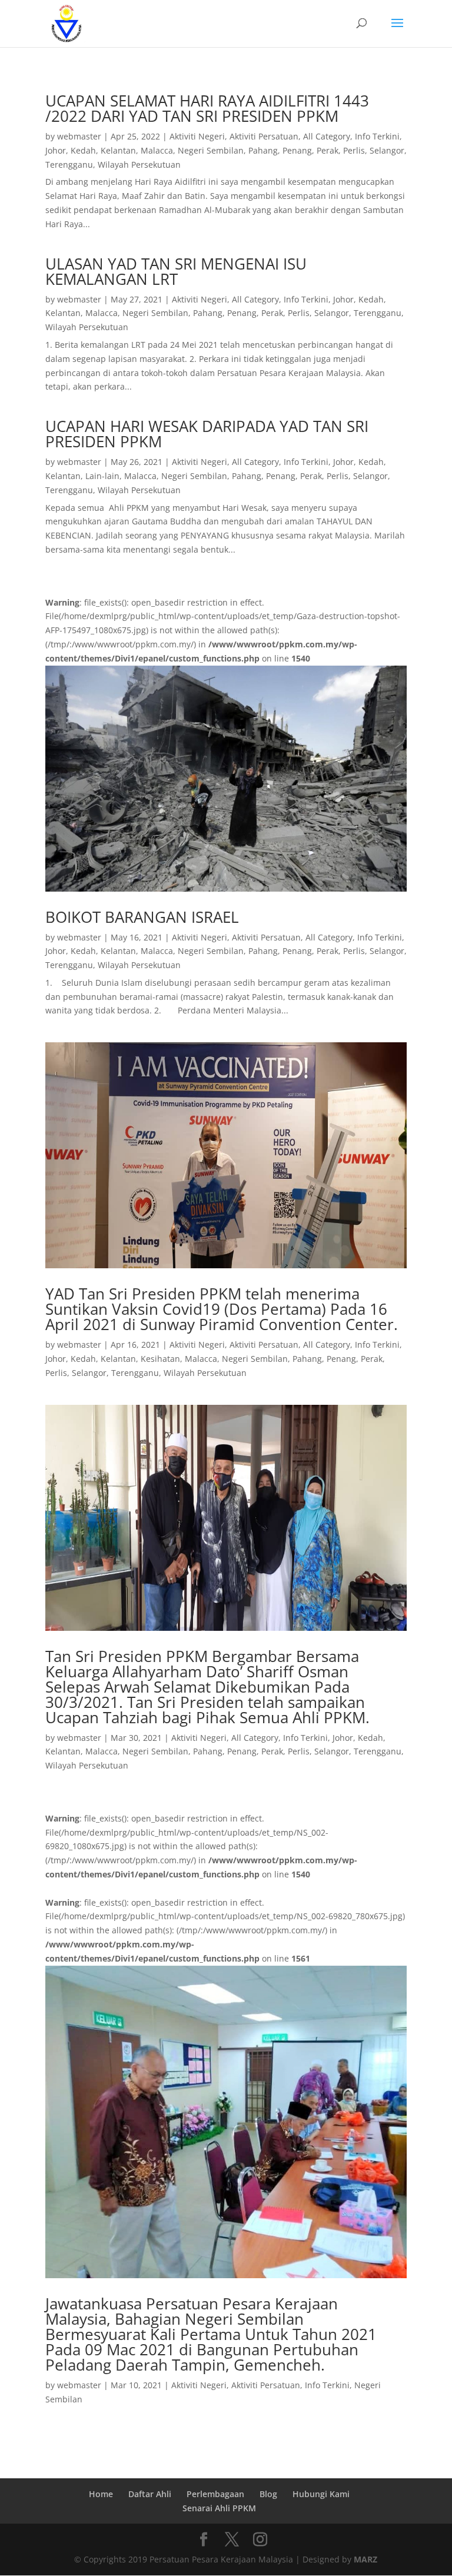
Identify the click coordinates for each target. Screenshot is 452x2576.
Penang (297, 150)
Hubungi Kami (321, 2494)
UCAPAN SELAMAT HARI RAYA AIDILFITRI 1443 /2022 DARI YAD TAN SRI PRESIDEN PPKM (207, 108)
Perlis (354, 150)
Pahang (263, 150)
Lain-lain (102, 476)
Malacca (157, 150)
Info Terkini (377, 136)
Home (101, 2494)
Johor (56, 150)
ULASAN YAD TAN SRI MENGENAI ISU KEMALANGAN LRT (176, 271)
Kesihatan (160, 1359)
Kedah (83, 150)
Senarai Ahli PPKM (219, 2508)
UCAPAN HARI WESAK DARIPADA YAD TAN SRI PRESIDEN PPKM (207, 434)
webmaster (79, 136)
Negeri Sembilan (211, 150)
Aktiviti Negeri (197, 136)
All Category (327, 136)
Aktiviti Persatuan (264, 136)
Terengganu (69, 164)
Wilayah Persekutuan (139, 164)
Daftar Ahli (150, 2494)
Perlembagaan (215, 2494)
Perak (328, 150)
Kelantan (118, 150)
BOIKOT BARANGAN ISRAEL (142, 917)
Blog (268, 2494)
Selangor (387, 150)
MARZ (365, 2559)
